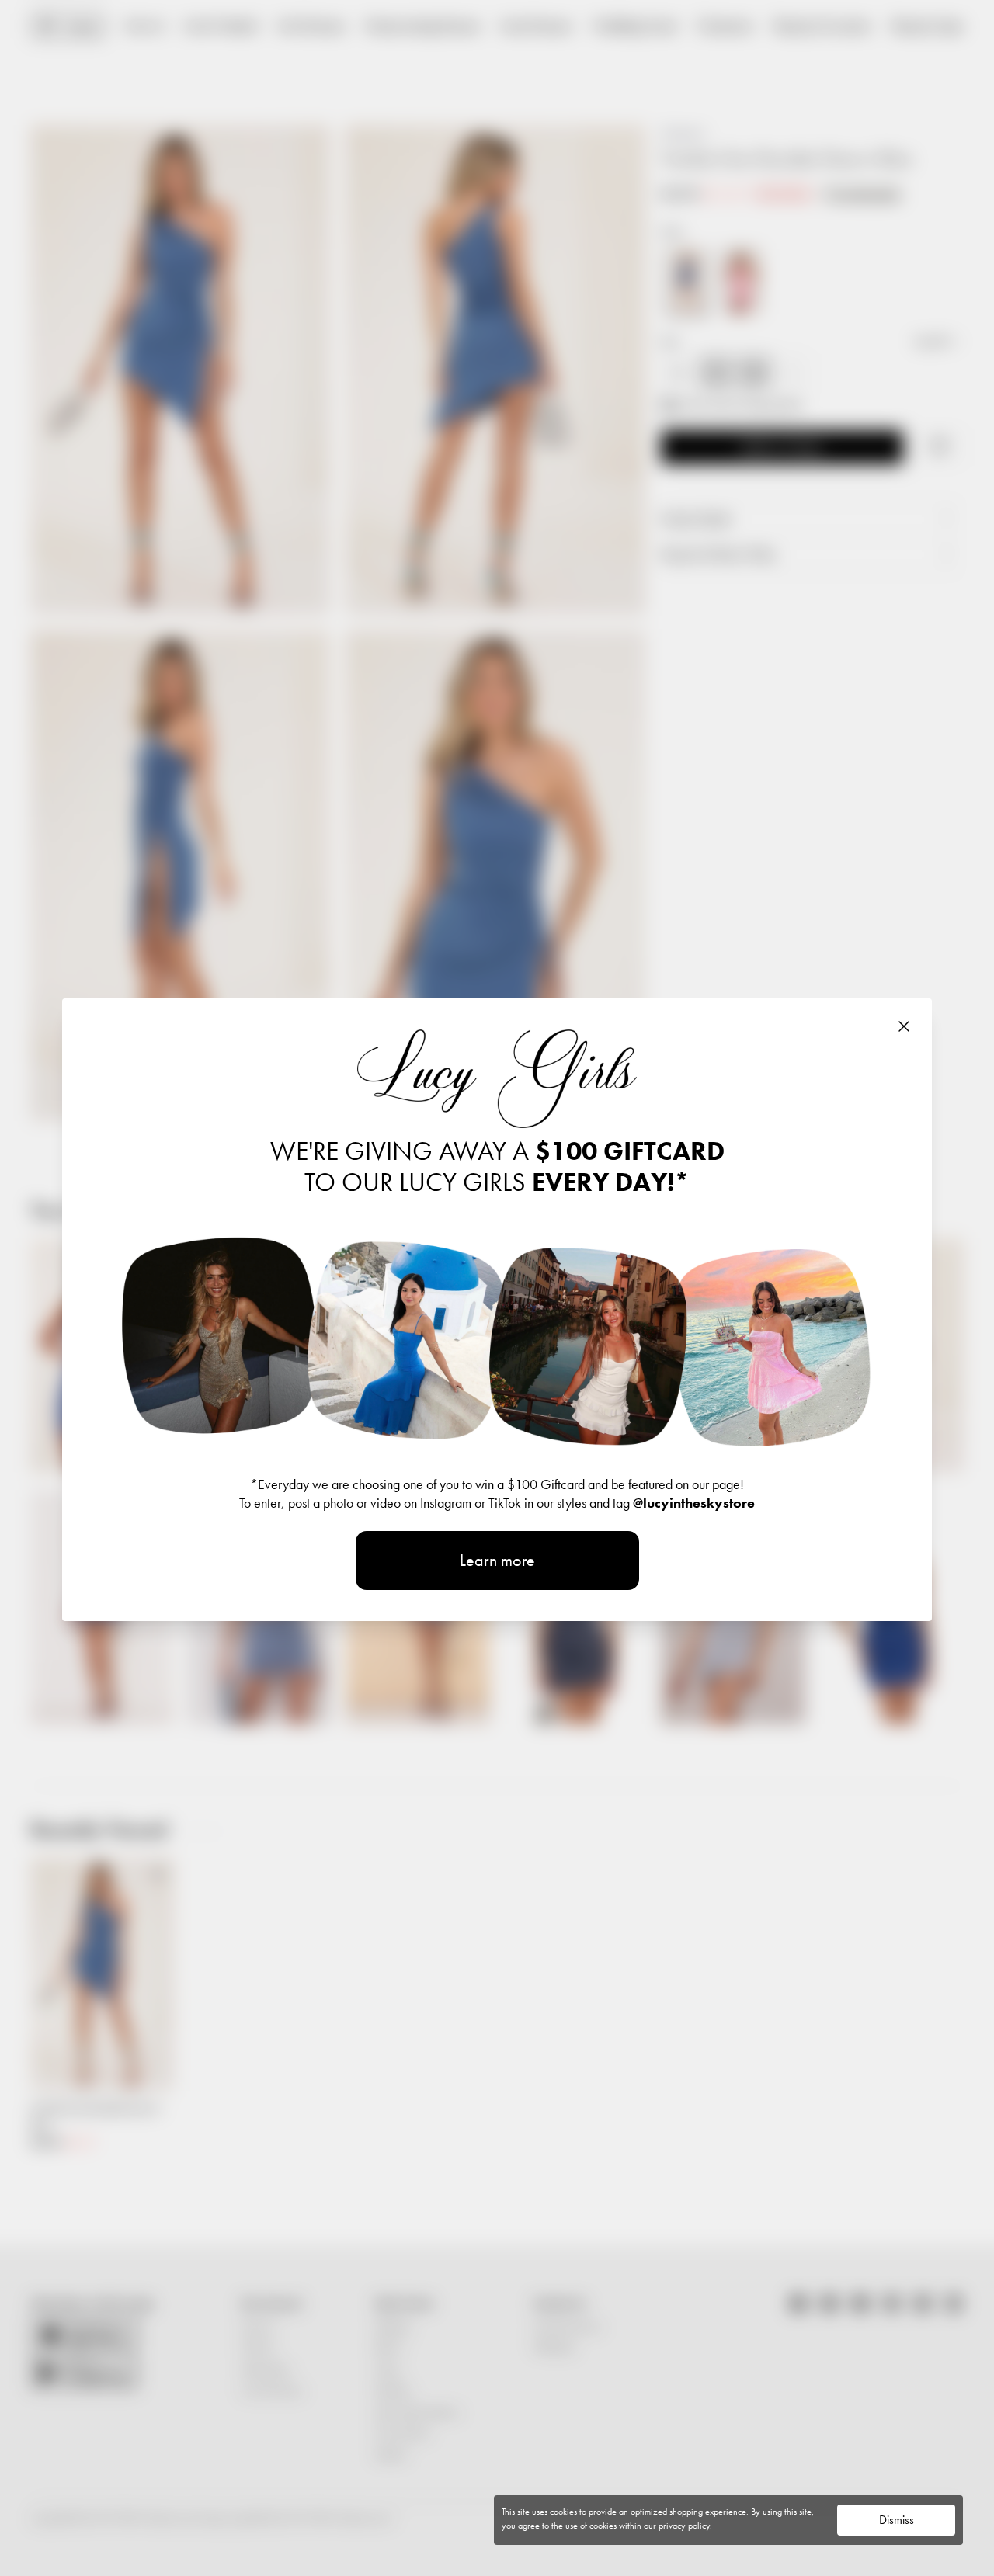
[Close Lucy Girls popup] (904, 1026)
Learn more (497, 1560)
